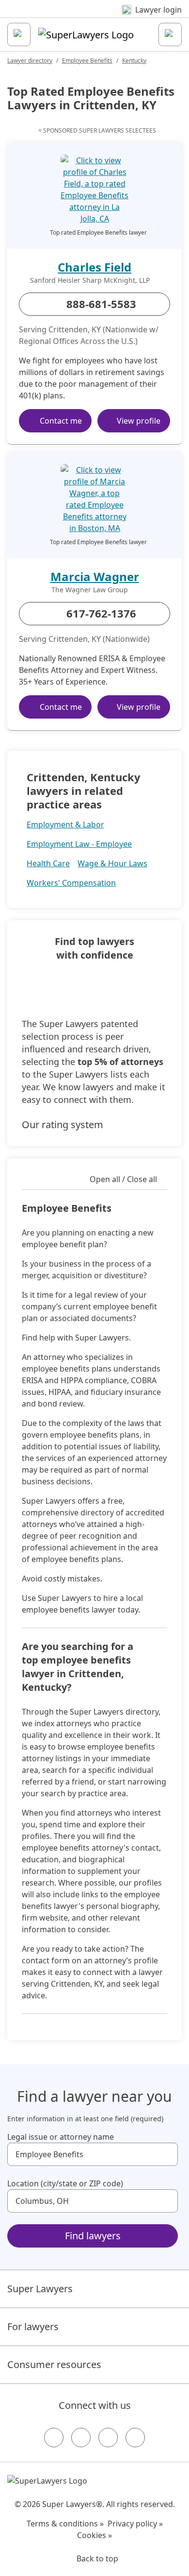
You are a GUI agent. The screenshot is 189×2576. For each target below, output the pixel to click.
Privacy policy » (135, 2524)
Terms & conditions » (65, 2524)
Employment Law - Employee (79, 844)
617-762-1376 (101, 613)
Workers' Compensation (71, 883)
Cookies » (94, 2535)
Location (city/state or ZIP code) (65, 2183)
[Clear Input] (166, 2154)
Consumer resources (54, 2364)
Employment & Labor (65, 824)
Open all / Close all (123, 1179)
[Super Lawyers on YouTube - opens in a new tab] (108, 2438)
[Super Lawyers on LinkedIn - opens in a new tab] (135, 2438)
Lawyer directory (30, 60)
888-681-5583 (101, 304)
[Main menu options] (19, 34)
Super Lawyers (40, 2289)
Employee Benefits (87, 60)
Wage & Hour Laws (112, 863)
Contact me (61, 421)
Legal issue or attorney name (61, 2137)
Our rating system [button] (63, 1125)
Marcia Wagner (95, 576)
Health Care (48, 863)
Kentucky (134, 60)
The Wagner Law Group (90, 590)
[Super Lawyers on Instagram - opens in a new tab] (81, 2438)
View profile (139, 421)
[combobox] (93, 2154)
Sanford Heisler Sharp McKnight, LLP (90, 280)
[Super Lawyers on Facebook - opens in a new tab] (54, 2438)
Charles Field (94, 267)
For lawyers (33, 2327)
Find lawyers (93, 2236)
